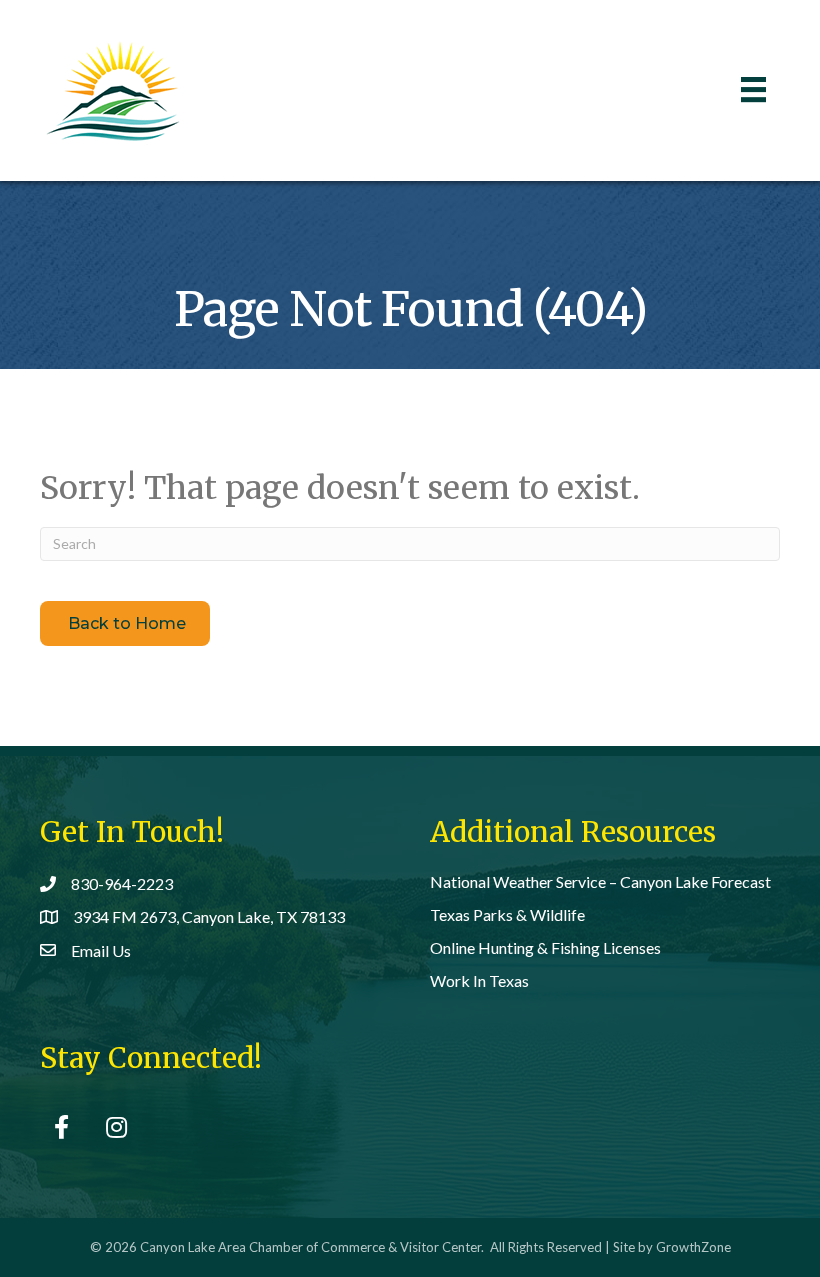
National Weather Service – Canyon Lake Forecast (600, 881)
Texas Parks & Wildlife (507, 914)
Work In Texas (479, 980)
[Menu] (753, 89)
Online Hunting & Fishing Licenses (545, 947)
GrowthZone (693, 1247)
